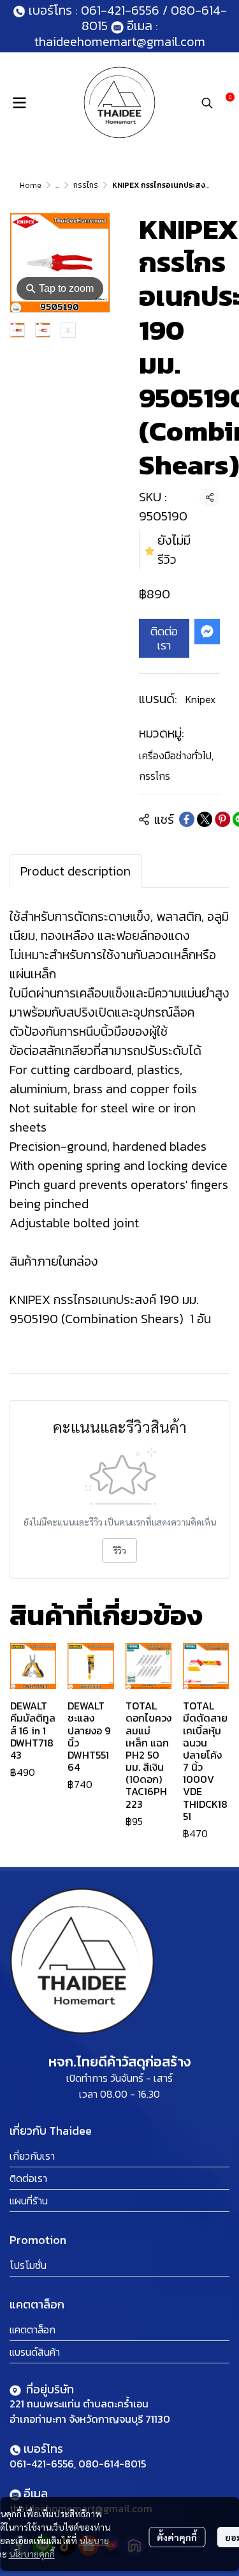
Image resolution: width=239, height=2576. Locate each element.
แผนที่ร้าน (29, 2201)
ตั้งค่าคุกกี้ (177, 2537)
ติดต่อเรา (164, 638)
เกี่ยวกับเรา (32, 2156)
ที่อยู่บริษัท (49, 2389)
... (57, 185)
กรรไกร (86, 185)
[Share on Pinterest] (222, 819)
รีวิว (119, 1550)
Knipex (200, 699)
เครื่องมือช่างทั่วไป (176, 755)
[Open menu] (19, 103)
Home (31, 185)
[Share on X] (205, 819)
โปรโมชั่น (28, 2265)
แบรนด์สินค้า (35, 2352)
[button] (207, 103)
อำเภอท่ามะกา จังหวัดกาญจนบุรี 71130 (90, 2419)
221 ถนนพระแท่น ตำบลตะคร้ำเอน (79, 2404)
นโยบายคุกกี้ (32, 2554)
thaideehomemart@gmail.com (120, 42)
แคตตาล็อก (33, 2330)
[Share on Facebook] (187, 819)
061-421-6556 (120, 10)
